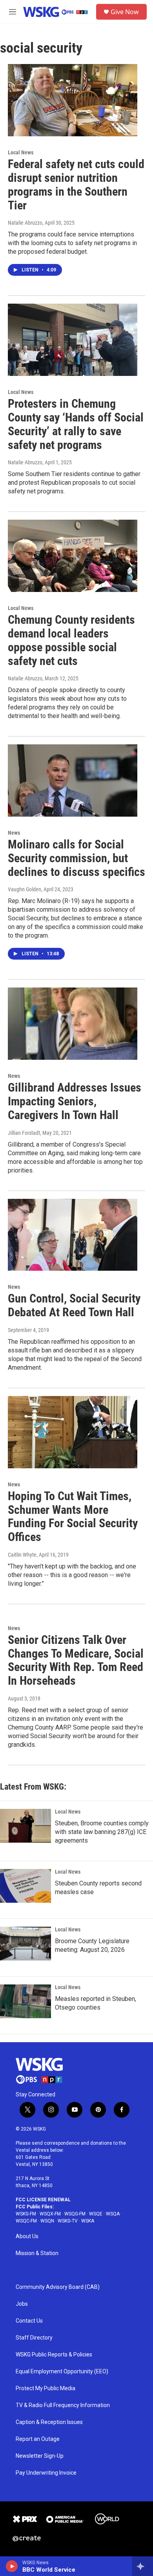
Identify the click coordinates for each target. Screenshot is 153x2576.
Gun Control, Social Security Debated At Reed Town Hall (74, 1305)
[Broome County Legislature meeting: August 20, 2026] (25, 1944)
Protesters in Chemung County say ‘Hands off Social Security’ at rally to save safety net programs (76, 424)
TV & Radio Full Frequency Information (63, 2405)
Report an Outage (38, 2439)
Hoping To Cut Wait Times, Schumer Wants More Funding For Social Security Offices (73, 1516)
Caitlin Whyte (22, 1555)
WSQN (47, 2221)
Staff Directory (34, 2338)
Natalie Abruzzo (25, 223)
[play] (12, 2566)
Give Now (125, 12)
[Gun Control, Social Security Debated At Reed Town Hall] (73, 1235)
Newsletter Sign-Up (40, 2456)
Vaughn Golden (25, 889)
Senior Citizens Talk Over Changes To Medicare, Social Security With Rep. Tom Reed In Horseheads (76, 1660)
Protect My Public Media (46, 2388)
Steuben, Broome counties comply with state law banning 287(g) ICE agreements (102, 1832)
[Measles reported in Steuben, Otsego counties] (25, 2001)
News (14, 833)
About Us (27, 2236)
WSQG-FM (75, 2214)
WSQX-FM (50, 2214)
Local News (21, 152)
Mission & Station (37, 2253)
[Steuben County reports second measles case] (25, 1886)
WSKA (88, 2221)
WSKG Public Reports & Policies (54, 2355)
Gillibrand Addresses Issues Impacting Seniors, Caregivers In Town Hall (75, 1101)
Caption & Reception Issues (49, 2422)
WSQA (113, 2214)
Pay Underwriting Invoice (46, 2473)
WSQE (96, 2214)
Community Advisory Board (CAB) (58, 2287)
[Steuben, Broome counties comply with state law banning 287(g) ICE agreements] (25, 1826)
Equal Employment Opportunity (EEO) (62, 2372)
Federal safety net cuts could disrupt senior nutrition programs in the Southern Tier (76, 184)
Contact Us (29, 2321)
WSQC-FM (26, 2221)
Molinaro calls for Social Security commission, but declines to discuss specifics (76, 858)
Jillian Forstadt (24, 1133)
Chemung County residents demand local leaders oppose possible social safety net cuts (71, 640)
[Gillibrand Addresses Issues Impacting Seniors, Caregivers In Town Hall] (73, 1024)
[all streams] (143, 2566)
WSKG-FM (26, 2214)
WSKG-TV (68, 2221)
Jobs (22, 2304)
